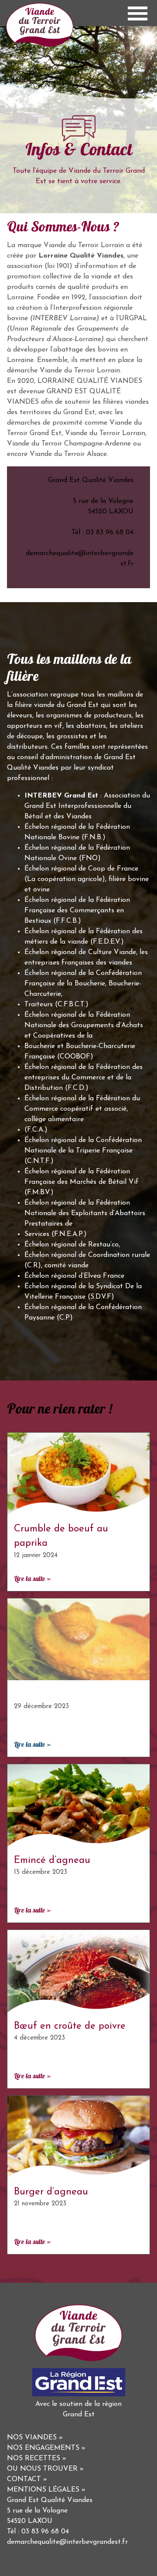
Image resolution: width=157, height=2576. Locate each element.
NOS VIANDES (32, 2438)
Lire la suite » (32, 1579)
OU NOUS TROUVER (42, 2469)
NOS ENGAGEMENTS (43, 2448)
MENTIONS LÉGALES (43, 2490)
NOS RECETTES (34, 2459)
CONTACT (24, 2479)
